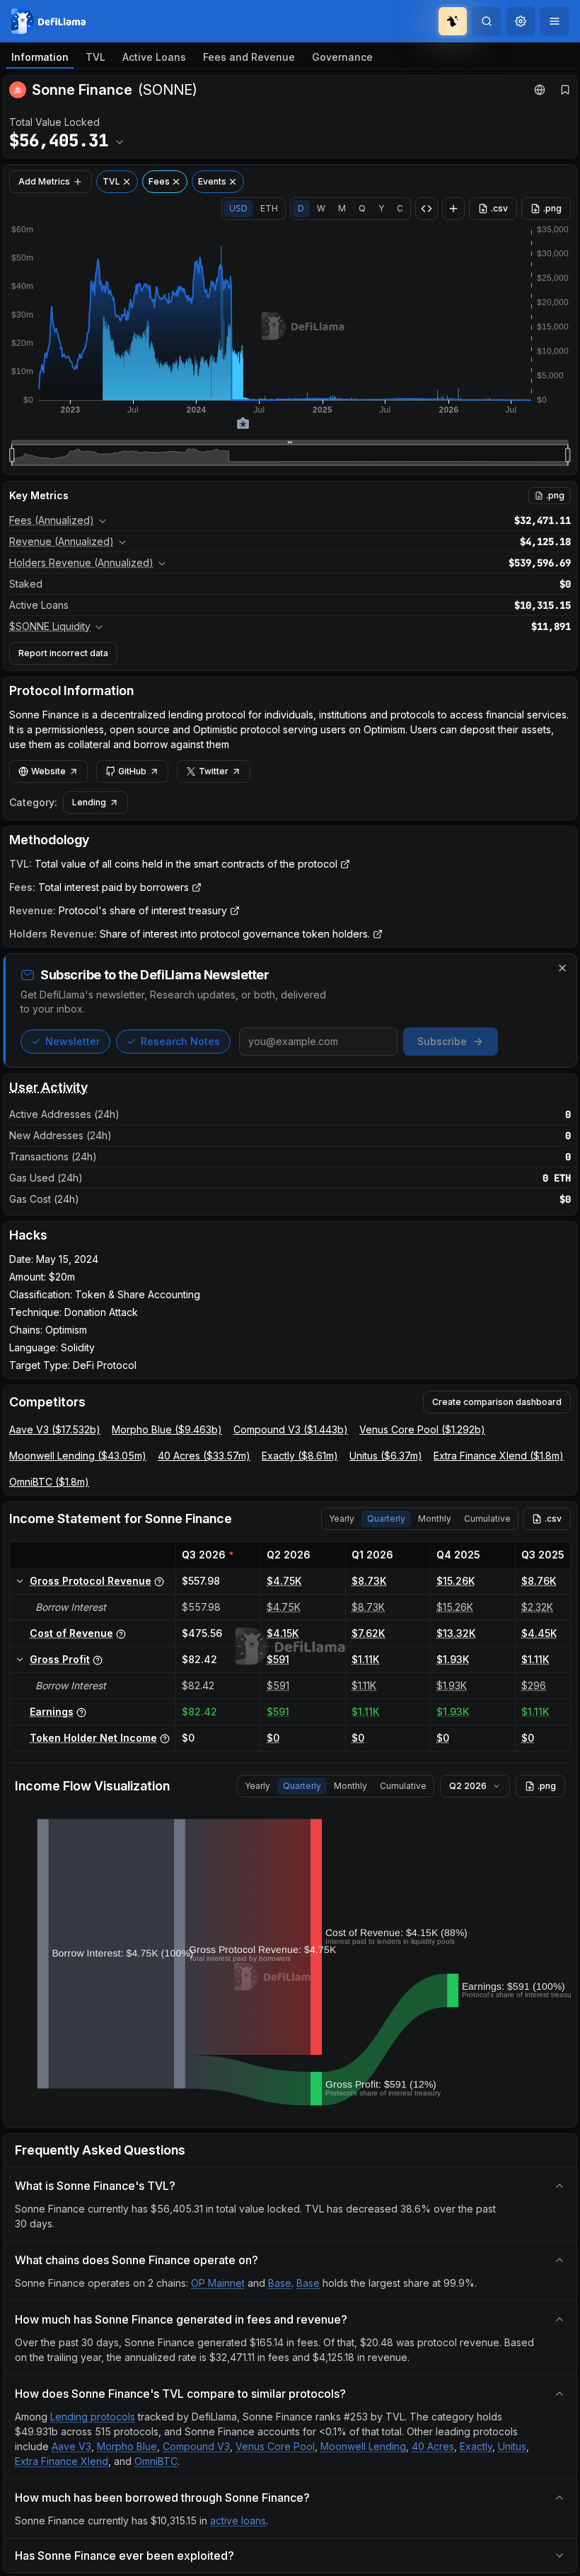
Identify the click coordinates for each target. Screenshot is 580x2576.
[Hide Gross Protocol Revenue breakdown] (20, 1581)
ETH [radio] (269, 208)
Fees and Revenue (249, 57)
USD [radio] (238, 208)
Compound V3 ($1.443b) (291, 1429)
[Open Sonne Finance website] (540, 90)
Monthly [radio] (435, 1519)
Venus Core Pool (275, 2446)
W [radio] (321, 208)
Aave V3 (71, 2446)
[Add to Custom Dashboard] (453, 209)
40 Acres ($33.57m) (204, 1456)
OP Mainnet (218, 2283)
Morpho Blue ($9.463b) (167, 1429)
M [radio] (342, 208)
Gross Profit (60, 1659)
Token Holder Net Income (93, 1738)
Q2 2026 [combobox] (468, 1786)
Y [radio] (381, 208)
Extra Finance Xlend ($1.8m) (499, 1456)
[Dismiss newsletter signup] (562, 968)
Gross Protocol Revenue (91, 1581)
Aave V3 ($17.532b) (55, 1429)
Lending (89, 802)
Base (280, 2283)
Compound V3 (196, 2446)
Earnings (52, 1712)
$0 (273, 1738)
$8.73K (369, 1581)
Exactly (476, 2446)
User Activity (48, 1087)
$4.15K (283, 1633)
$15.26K (456, 1581)
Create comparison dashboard (497, 1402)
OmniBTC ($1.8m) (49, 1482)
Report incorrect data (63, 653)
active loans (238, 2520)
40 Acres (433, 2446)
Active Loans (154, 57)
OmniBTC (156, 2461)
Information (40, 57)
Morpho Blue (127, 2446)
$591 (278, 1659)
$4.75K (284, 1581)
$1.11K (365, 1659)
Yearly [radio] (342, 1519)
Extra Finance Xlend (62, 2461)
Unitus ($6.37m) (386, 1456)
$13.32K (456, 1633)
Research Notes (180, 1041)
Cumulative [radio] (487, 1519)
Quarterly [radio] (386, 1519)
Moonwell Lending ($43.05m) (78, 1456)
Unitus (512, 2446)
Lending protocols (93, 2417)
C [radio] (400, 208)
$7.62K (368, 1633)
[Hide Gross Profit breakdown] (20, 1660)
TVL (95, 57)
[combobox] (521, 21)
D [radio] (301, 208)
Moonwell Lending (363, 2446)
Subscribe (442, 1041)
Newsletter (72, 1041)
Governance (342, 57)
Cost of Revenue (71, 1633)
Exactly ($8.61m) (300, 1456)
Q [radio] (362, 208)
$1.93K (453, 1659)
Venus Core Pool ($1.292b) (422, 1429)
